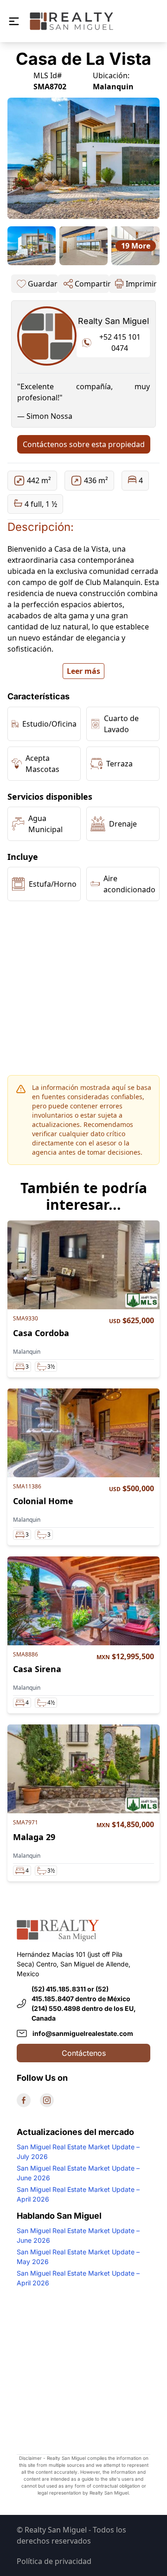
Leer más (83, 671)
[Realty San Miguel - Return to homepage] (71, 21)
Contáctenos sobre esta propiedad (84, 444)
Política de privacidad (54, 2561)
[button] (14, 21)
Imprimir (141, 284)
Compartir (92, 284)
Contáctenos (84, 2053)
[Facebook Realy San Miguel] (24, 2100)
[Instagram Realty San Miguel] (47, 2100)
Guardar (43, 284)
